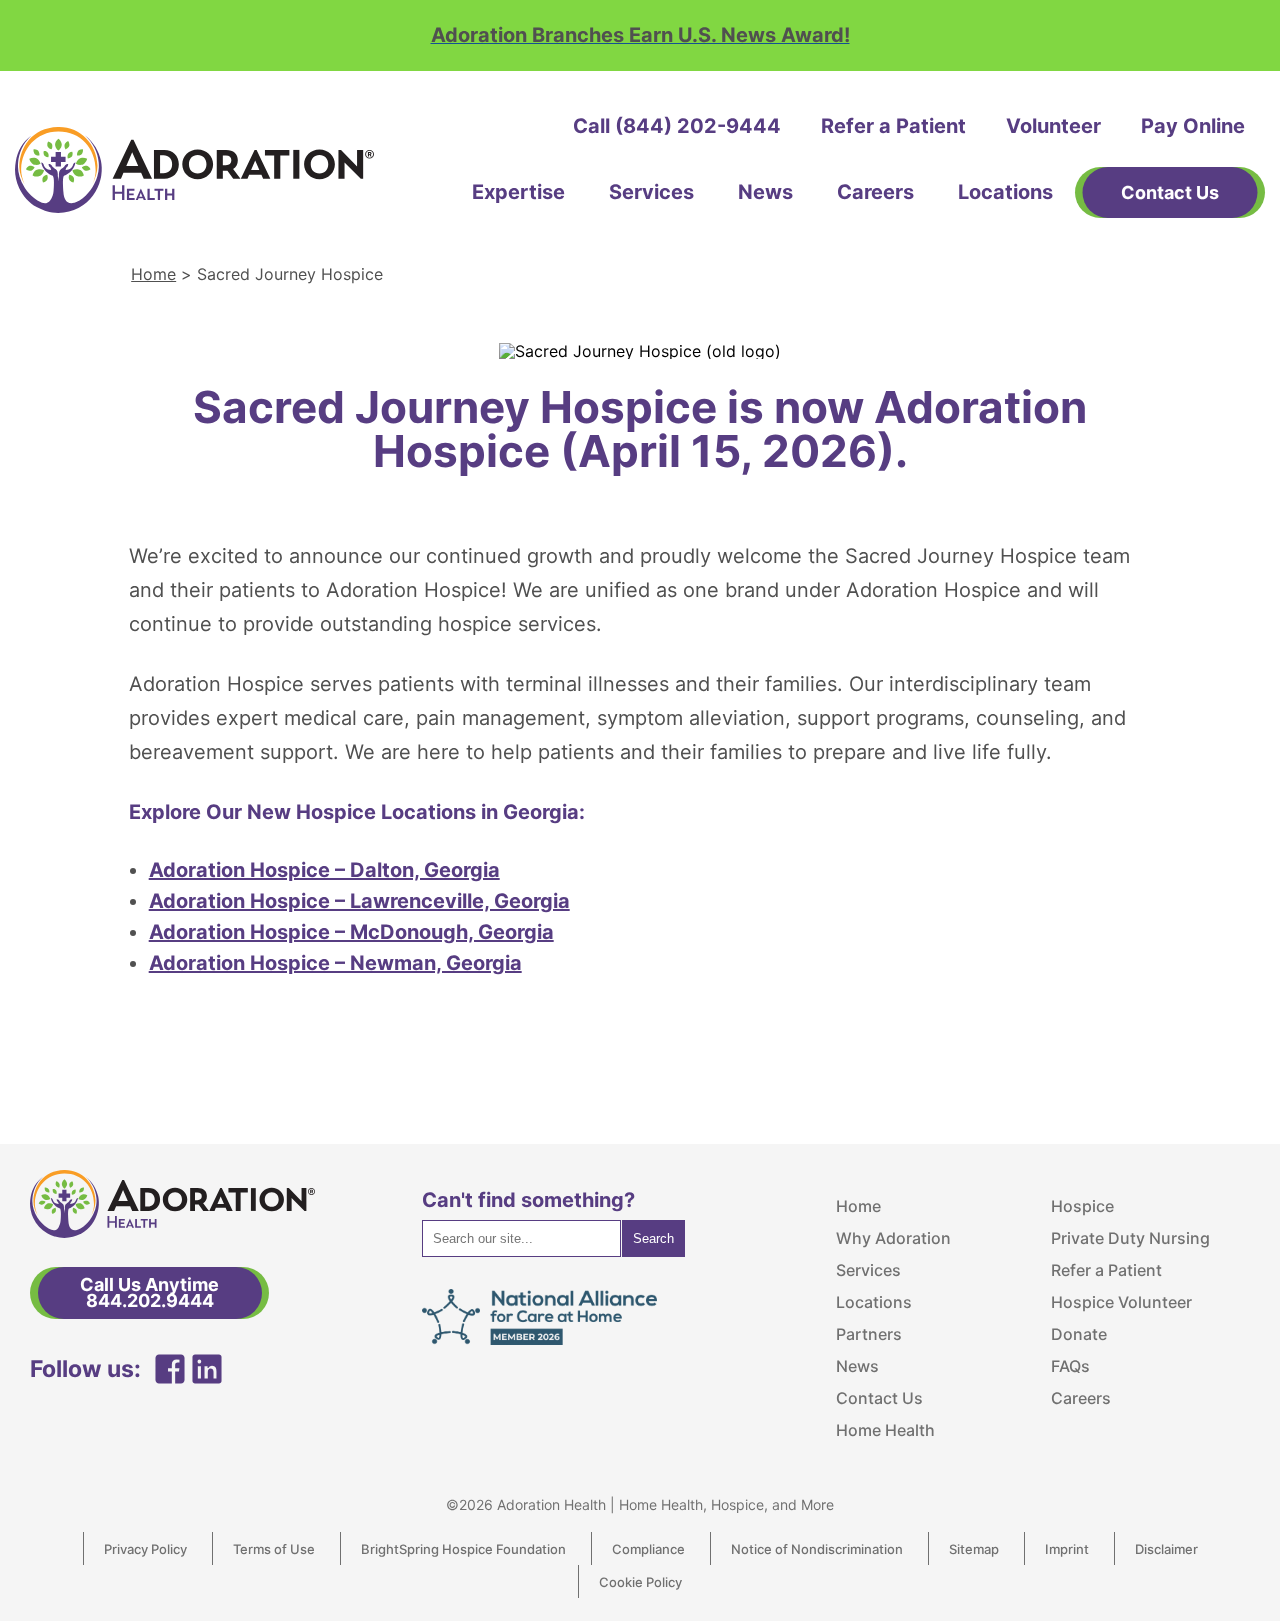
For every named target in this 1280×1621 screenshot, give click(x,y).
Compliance (648, 1549)
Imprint (1067, 1549)
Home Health (885, 1430)
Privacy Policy (145, 1549)
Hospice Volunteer (1121, 1302)
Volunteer (1053, 126)
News (765, 192)
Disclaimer (1166, 1549)
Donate (1079, 1334)
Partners (869, 1334)
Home (153, 274)
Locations (1005, 192)
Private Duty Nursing (1130, 1238)
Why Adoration (893, 1238)
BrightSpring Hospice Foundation (463, 1549)
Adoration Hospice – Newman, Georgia (335, 963)
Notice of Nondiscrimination (817, 1549)
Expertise (518, 192)
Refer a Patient (893, 126)
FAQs (1070, 1366)
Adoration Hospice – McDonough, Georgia (351, 932)
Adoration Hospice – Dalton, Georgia (324, 870)
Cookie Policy (640, 1582)
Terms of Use (274, 1549)
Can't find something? (528, 1200)
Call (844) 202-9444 (677, 126)
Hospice (1082, 1206)
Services (651, 192)
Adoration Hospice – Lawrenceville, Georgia (359, 901)
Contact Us (879, 1398)
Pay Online (1193, 126)
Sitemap (974, 1549)
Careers (875, 192)
